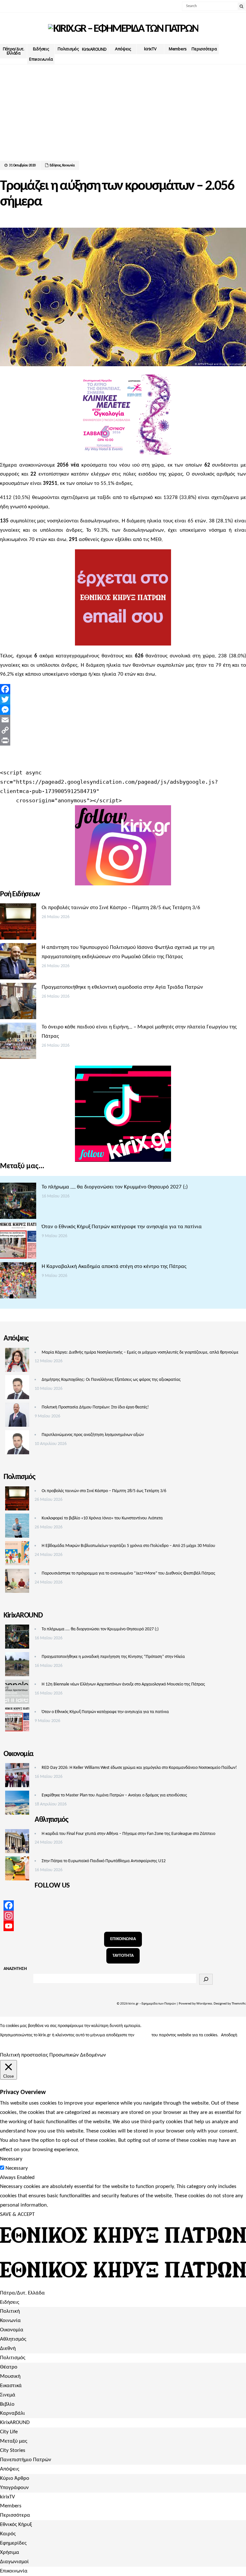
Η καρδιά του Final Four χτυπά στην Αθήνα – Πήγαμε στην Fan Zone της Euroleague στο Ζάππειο (128, 1834)
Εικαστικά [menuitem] (11, 2386)
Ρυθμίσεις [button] (9, 2044)
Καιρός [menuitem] (8, 2534)
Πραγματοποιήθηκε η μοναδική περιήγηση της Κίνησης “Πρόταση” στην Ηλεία (113, 1657)
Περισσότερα (204, 49)
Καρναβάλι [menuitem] (12, 2413)
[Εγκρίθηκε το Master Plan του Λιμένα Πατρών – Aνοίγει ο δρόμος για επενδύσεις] (17, 1804)
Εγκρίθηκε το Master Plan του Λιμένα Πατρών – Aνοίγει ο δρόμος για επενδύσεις (114, 1795)
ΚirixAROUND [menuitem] (15, 2423)
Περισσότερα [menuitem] (15, 2515)
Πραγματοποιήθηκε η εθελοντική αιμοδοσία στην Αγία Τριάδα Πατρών (122, 987)
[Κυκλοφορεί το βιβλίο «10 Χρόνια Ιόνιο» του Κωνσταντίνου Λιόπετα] (17, 1527)
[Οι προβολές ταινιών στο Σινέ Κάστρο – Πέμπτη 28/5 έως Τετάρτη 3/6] (18, 923)
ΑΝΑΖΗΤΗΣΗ (15, 1969)
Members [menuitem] (11, 2506)
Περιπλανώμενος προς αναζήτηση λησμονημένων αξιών (93, 1435)
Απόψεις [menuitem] (10, 2469)
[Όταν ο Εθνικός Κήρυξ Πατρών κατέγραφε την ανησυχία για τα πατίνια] (18, 1242)
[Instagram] (123, 1916)
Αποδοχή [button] (229, 2035)
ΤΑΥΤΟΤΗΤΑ (123, 1956)
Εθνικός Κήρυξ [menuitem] (16, 2525)
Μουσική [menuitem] (10, 2376)
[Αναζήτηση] (206, 1979)
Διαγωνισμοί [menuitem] (14, 2562)
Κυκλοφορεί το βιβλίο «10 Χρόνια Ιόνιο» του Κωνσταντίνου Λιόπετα (102, 1518)
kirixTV (150, 49)
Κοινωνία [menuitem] (10, 2321)
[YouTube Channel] (123, 1926)
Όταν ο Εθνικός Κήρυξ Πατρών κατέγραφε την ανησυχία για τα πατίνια (122, 1227)
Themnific (239, 2004)
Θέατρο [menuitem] (9, 2367)
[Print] (123, 740)
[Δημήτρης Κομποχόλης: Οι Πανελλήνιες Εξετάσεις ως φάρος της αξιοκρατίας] (17, 1389)
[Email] (123, 720)
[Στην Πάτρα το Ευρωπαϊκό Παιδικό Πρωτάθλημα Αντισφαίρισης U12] (17, 1870)
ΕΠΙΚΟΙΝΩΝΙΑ (123, 1939)
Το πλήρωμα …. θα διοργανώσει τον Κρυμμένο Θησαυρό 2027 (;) (115, 1187)
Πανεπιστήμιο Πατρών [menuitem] (26, 2460)
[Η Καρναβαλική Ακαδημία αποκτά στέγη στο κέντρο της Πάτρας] (18, 1282)
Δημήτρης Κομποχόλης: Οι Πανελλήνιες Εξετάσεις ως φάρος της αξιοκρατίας (111, 1380)
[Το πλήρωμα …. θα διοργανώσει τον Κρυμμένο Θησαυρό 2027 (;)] (18, 1203)
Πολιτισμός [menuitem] (13, 2358)
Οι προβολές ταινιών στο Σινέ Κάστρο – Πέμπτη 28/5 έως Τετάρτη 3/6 (121, 908)
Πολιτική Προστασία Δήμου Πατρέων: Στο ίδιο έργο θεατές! (95, 1407)
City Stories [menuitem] (13, 2450)
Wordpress (204, 2004)
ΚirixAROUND (94, 49)
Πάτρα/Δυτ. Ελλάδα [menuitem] (22, 2293)
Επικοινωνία (41, 59)
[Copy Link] (123, 730)
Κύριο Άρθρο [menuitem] (15, 2478)
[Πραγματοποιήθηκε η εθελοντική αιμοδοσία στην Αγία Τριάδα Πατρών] (18, 1003)
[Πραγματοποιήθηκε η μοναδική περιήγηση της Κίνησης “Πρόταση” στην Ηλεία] (17, 1666)
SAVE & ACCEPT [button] (17, 2214)
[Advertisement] (123, 122)
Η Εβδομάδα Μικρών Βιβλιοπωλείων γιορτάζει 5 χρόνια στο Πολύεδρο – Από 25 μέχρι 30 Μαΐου (128, 1546)
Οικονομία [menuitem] (12, 2330)
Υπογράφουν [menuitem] (14, 2488)
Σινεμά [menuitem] (8, 2395)
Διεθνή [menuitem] (8, 2348)
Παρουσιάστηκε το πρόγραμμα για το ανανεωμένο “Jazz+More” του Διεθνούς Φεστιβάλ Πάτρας (128, 1573)
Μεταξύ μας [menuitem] (14, 2441)
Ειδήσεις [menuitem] (10, 2302)
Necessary (17, 2168)
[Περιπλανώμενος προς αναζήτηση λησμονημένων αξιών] (17, 1444)
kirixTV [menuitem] (8, 2497)
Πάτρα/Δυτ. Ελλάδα (14, 51)
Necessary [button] (11, 2159)
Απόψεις (123, 49)
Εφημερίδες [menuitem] (13, 2543)
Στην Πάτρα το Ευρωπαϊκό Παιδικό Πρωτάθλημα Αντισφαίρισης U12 (104, 1861)
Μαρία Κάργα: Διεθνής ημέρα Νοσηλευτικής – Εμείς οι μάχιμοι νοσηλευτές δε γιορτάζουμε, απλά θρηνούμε (140, 1352)
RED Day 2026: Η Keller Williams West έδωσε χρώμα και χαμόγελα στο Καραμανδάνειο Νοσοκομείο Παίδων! (139, 1768)
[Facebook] (123, 689)
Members (178, 49)
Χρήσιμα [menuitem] (10, 2552)
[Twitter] (123, 699)
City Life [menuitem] (9, 2432)
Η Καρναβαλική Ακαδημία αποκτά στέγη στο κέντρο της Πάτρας (114, 1267)
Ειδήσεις (41, 49)
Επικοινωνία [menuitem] (14, 2571)
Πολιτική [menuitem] (10, 2311)
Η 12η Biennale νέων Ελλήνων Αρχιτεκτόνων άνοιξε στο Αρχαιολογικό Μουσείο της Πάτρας (123, 1684)
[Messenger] (123, 710)
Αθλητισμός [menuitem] (13, 2339)
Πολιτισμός (68, 49)
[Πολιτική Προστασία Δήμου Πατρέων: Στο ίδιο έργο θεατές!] (17, 1416)
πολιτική (143, 2035)
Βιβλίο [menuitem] (7, 2404)
